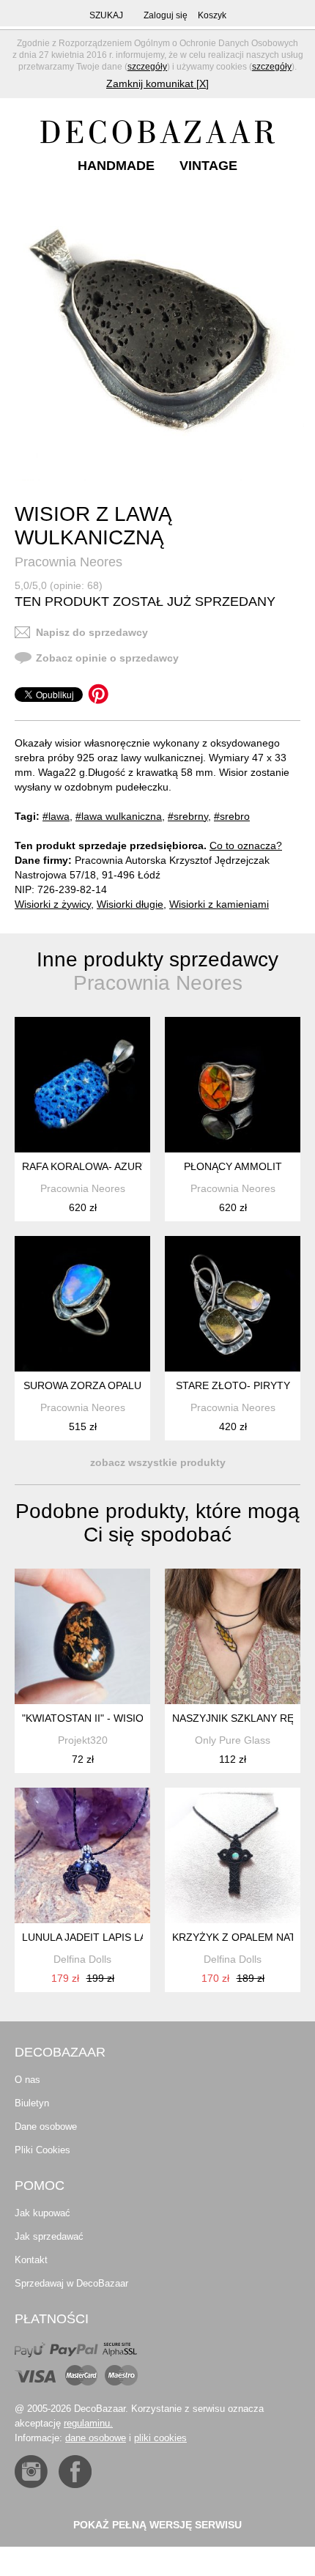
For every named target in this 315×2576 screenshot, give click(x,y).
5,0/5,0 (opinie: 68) (59, 585)
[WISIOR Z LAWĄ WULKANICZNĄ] (159, 336)
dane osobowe (96, 2438)
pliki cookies (160, 2438)
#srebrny (188, 816)
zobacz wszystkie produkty (158, 1462)
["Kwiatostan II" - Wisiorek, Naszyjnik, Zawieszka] (82, 1636)
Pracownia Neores (68, 562)
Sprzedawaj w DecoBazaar (71, 2283)
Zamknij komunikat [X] (157, 84)
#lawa (56, 816)
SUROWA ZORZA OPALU (82, 1385)
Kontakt (31, 2260)
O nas (27, 2080)
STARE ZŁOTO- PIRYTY (233, 1385)
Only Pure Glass (233, 1740)
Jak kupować (42, 2213)
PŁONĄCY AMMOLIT (233, 1166)
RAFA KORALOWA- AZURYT (89, 1166)
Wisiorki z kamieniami (219, 904)
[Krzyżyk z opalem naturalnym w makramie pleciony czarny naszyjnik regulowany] (233, 1855)
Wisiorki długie (130, 904)
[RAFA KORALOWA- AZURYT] (82, 1085)
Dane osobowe (46, 2127)
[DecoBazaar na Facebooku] (75, 2472)
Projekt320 (83, 1740)
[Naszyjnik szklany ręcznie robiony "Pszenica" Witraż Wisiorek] (233, 1636)
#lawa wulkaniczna (119, 816)
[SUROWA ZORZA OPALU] (82, 1304)
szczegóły (147, 67)
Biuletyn (32, 2103)
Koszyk (212, 15)
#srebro (232, 816)
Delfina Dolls (82, 1959)
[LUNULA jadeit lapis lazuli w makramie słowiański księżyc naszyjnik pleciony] (82, 1855)
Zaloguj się (166, 15)
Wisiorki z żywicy (53, 904)
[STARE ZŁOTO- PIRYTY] (233, 1304)
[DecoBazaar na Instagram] (31, 2472)
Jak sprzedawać (49, 2236)
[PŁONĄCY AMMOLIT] (233, 1085)
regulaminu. (88, 2423)
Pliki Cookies (42, 2150)
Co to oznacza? (246, 845)
